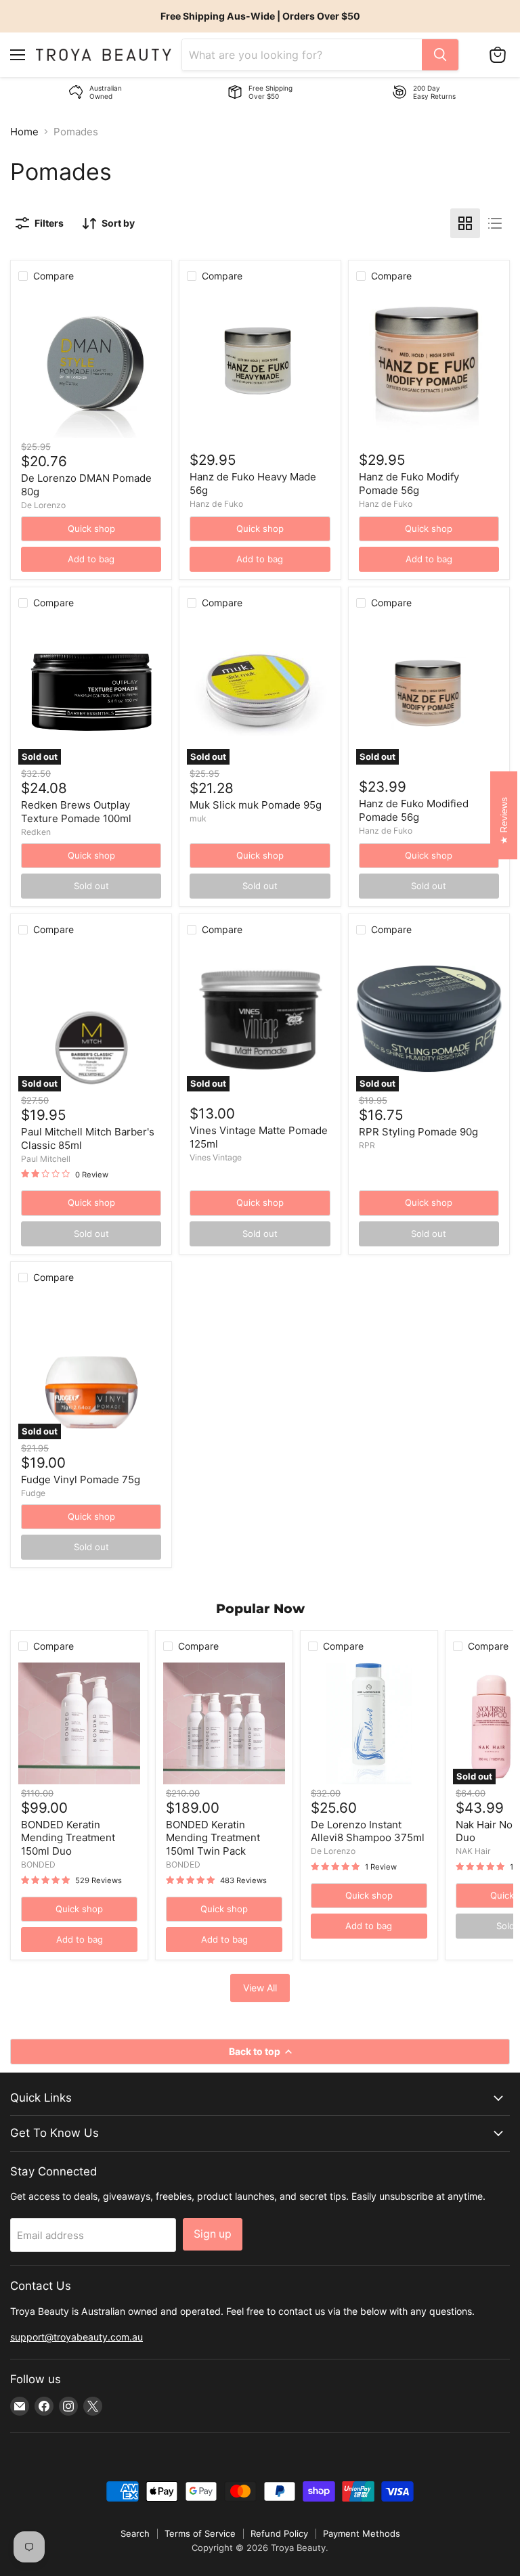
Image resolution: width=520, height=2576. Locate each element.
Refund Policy (279, 2533)
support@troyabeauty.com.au (77, 2337)
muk (198, 818)
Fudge (33, 1493)
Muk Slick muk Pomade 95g (256, 805)
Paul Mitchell (46, 1159)
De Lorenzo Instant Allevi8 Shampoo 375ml (368, 1831)
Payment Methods (362, 2533)
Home (24, 132)
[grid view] (465, 223)
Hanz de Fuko (216, 504)
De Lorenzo (43, 505)
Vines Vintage (216, 1157)
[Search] (440, 55)
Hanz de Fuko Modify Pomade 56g (409, 483)
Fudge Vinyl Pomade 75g (81, 1479)
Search (135, 2533)
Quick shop (91, 528)
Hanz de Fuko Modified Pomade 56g (414, 810)
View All (260, 1988)
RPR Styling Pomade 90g (418, 1132)
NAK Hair (473, 1851)
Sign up (213, 2234)
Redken (36, 832)
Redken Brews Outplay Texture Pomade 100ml (76, 812)
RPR (367, 1145)
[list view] (495, 223)
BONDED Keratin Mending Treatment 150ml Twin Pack (213, 1838)
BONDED (38, 1865)
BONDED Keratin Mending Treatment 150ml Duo (68, 1838)
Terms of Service (200, 2533)
